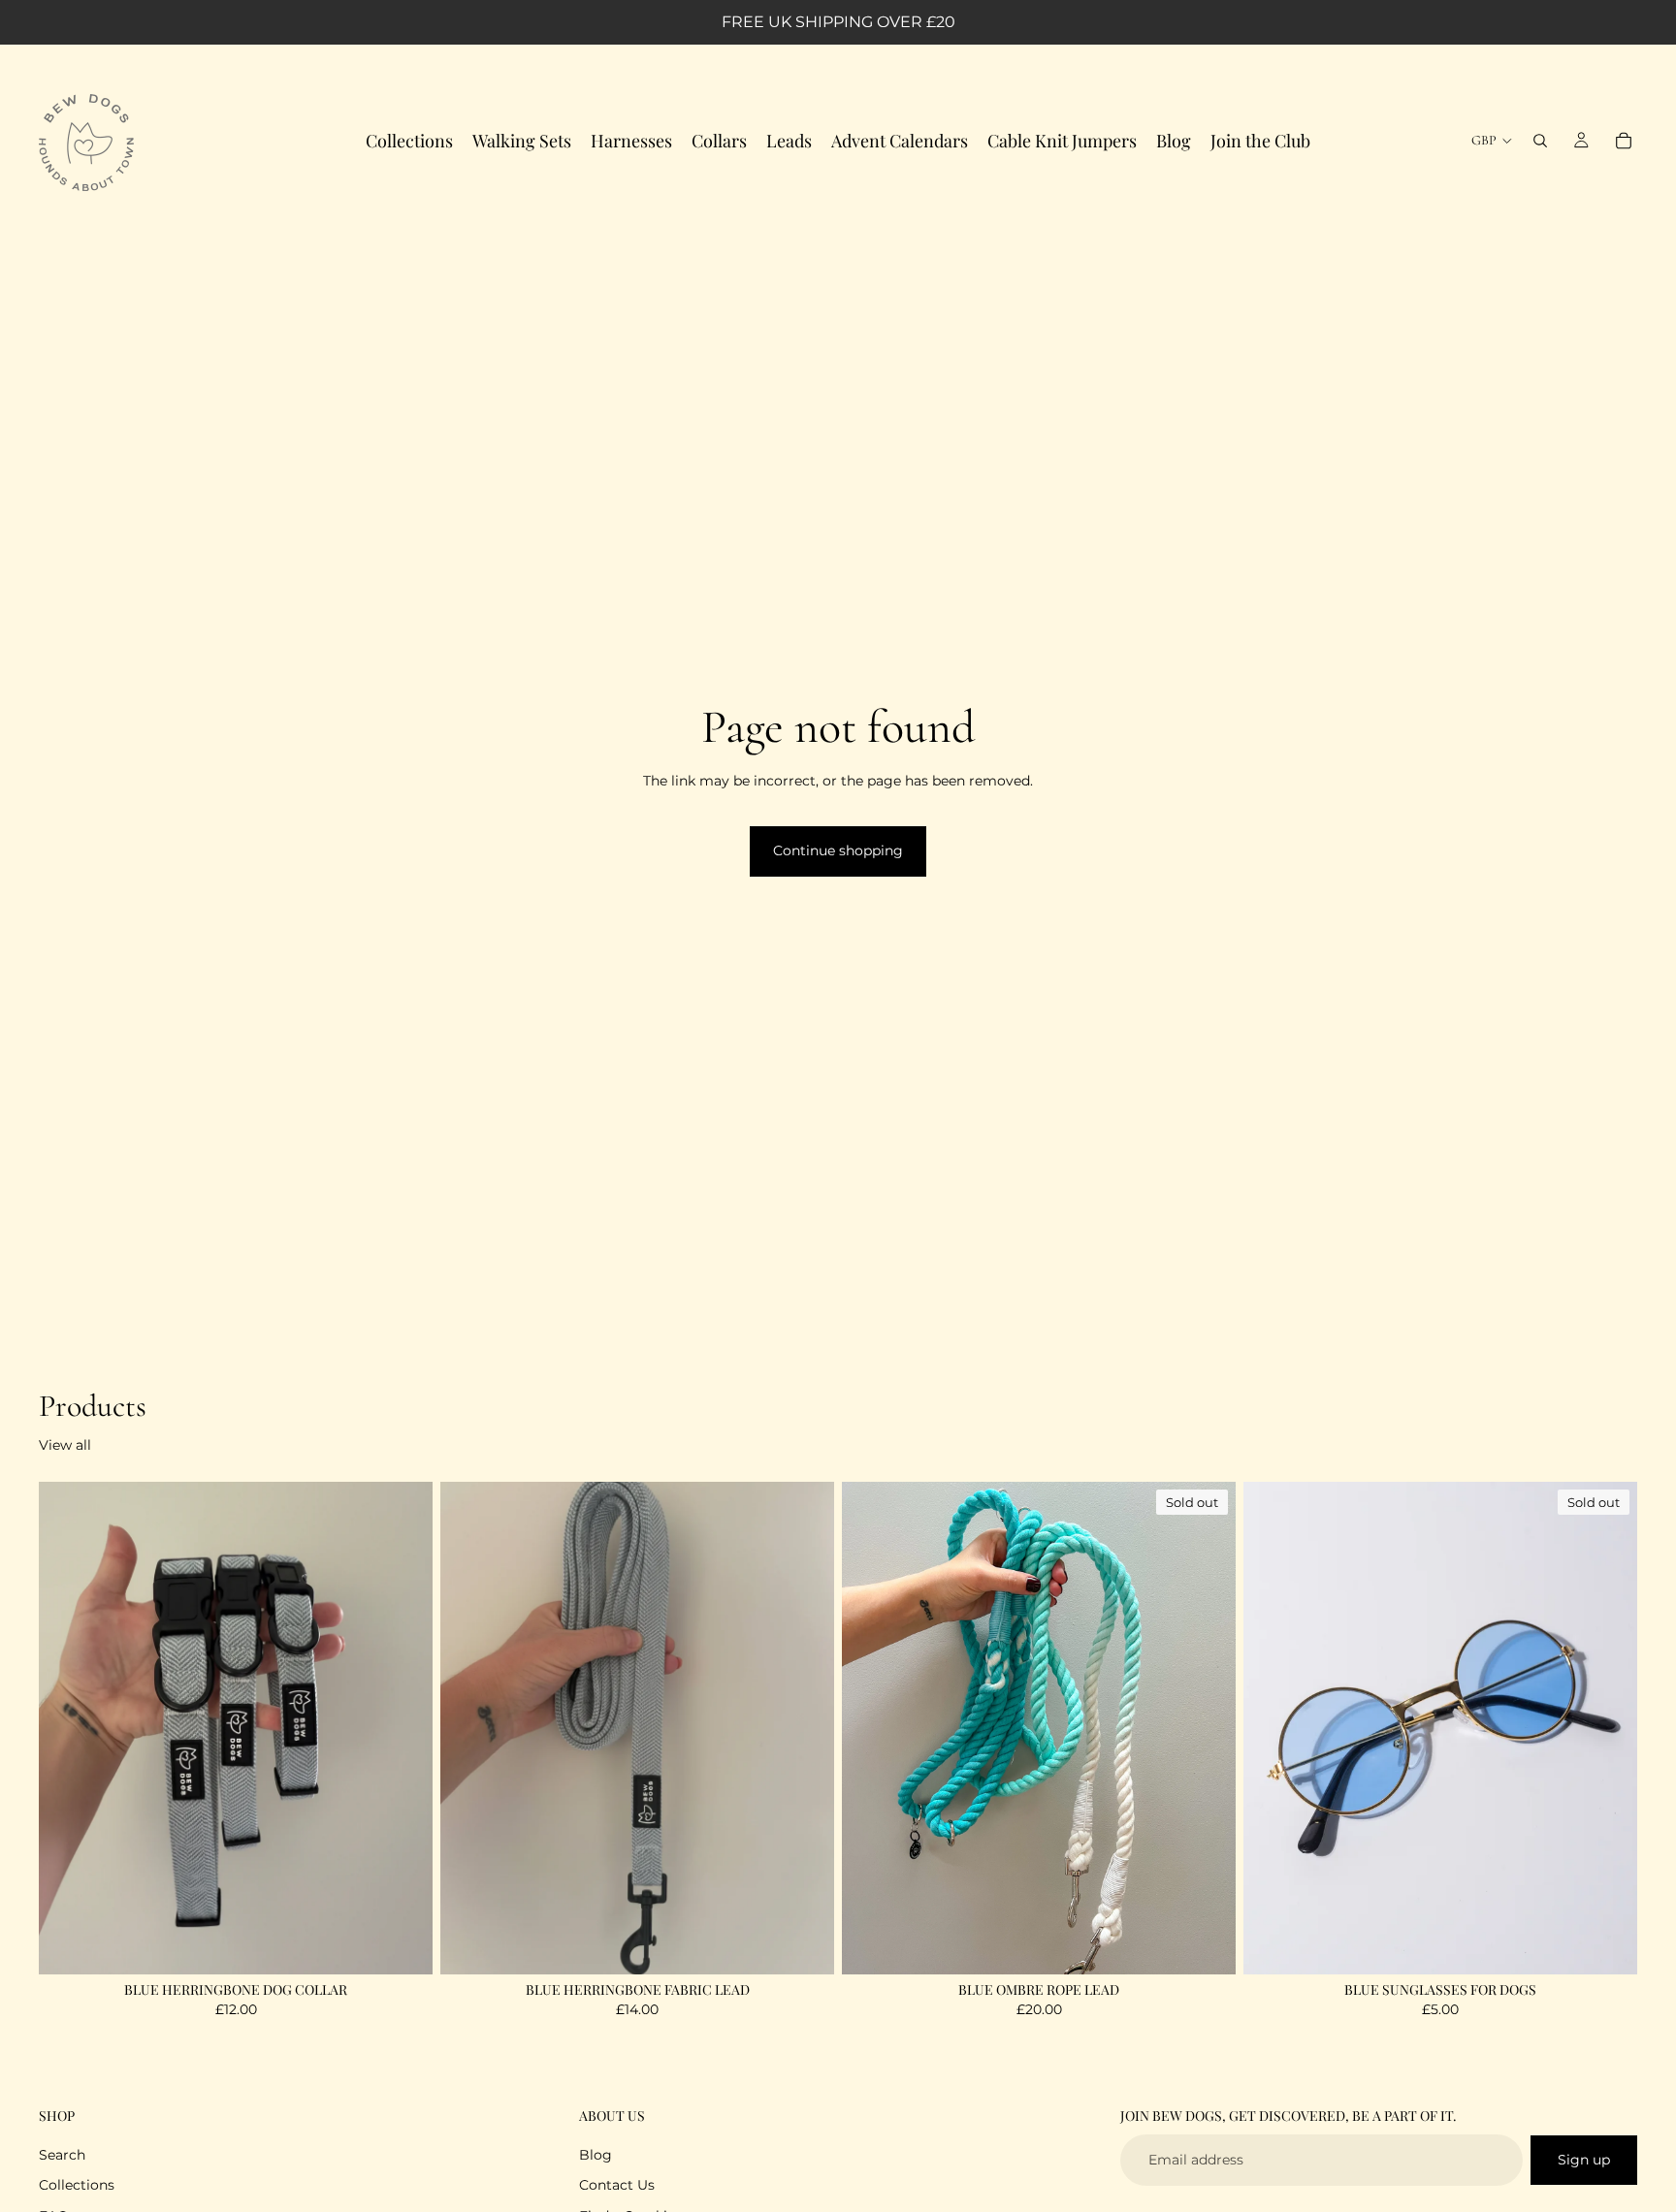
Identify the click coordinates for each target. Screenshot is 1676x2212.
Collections (77, 2185)
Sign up (1584, 2160)
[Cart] (1624, 141)
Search (62, 2155)
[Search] (1540, 141)
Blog (596, 2155)
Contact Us (617, 2185)
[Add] (804, 1944)
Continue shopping (838, 850)
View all (65, 1445)
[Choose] (403, 1944)
